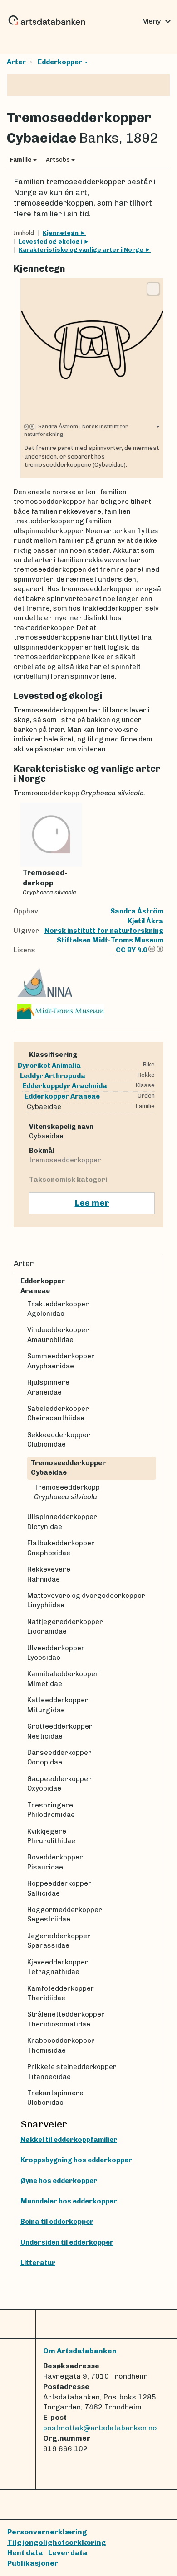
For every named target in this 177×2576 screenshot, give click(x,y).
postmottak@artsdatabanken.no (100, 2428)
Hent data (25, 2553)
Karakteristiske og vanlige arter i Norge (82, 250)
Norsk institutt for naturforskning (104, 931)
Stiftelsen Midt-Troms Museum (110, 940)
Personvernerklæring (47, 2532)
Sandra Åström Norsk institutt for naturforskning (76, 430)
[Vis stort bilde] (153, 289)
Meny (158, 21)
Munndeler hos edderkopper (69, 2201)
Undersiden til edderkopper (67, 2242)
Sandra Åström (137, 911)
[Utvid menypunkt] (152, 1281)
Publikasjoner (33, 2563)
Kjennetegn (61, 233)
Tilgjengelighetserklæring (57, 2542)
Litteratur (38, 2263)
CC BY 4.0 (132, 950)
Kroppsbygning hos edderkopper (76, 2160)
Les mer (92, 1203)
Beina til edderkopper (57, 2222)
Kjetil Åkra (145, 921)
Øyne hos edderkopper (59, 2181)
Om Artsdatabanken (80, 2351)
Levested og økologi (51, 241)
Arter (16, 62)
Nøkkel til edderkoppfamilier (69, 2140)
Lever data (68, 2553)
